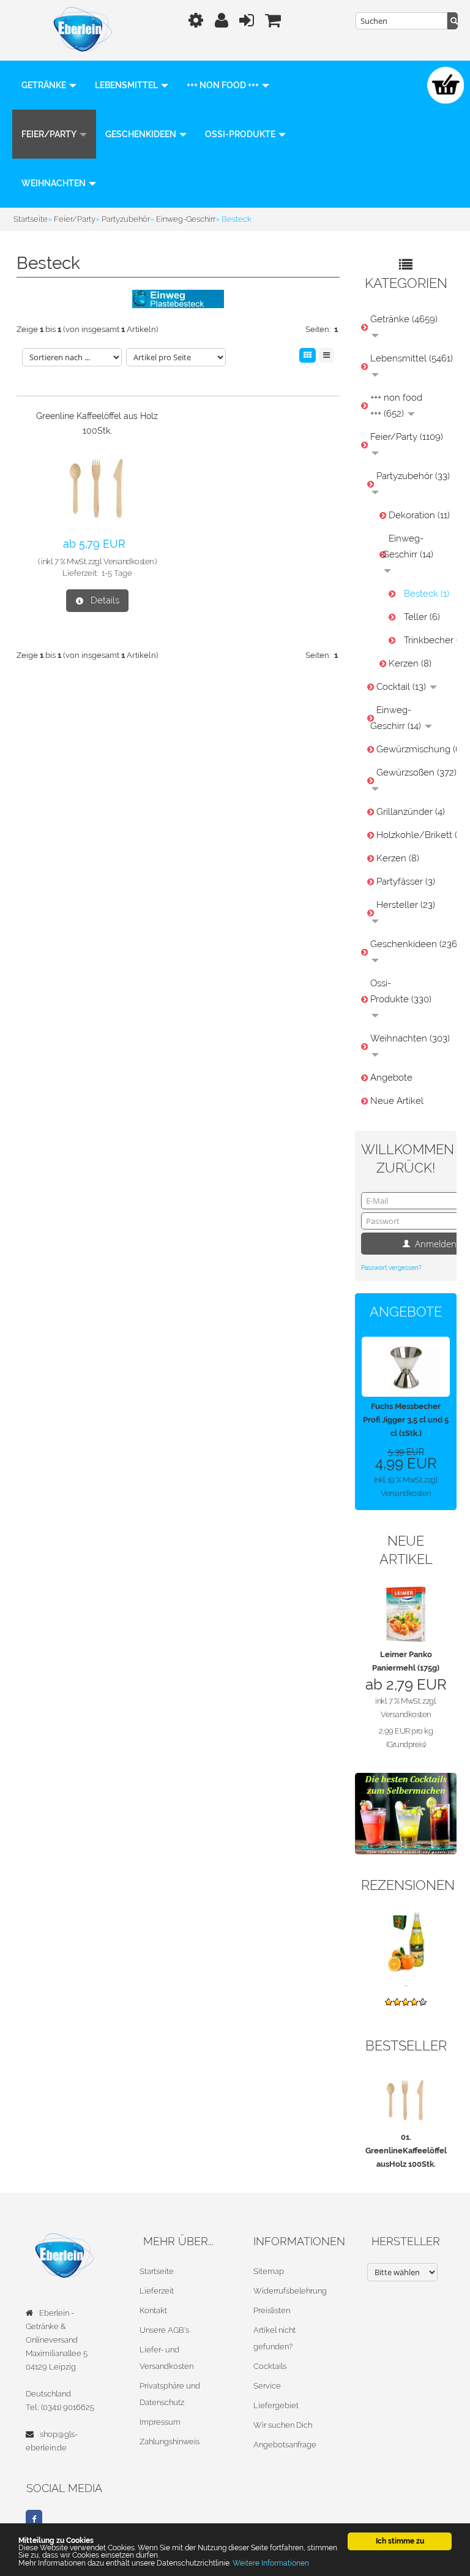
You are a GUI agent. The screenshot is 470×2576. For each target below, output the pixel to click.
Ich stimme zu (400, 2541)
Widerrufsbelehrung (290, 2291)
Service (267, 2386)
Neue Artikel (397, 1101)
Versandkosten (129, 561)
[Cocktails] (406, 1813)
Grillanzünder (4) (411, 812)
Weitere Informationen (271, 2563)
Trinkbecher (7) (427, 640)
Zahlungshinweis (170, 2442)
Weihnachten (54, 183)
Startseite (157, 2271)
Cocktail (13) (402, 687)
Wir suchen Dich (283, 2425)
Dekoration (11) (419, 515)
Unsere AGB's (164, 2330)
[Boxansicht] (308, 355)
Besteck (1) (427, 594)
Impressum (160, 2422)
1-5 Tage (117, 573)
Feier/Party (50, 134)
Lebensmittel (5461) (410, 358)
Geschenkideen (142, 134)
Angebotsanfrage (285, 2445)
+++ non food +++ (224, 85)
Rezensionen (408, 1885)
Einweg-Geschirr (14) (408, 546)
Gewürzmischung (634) (413, 749)
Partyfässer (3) (406, 882)
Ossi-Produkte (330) (401, 991)
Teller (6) (422, 617)
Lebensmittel (127, 85)
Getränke (45, 85)
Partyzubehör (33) (413, 476)
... (406, 1983)
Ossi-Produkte (241, 134)
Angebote (391, 1078)
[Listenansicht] (326, 355)
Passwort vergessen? (391, 1268)
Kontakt (153, 2310)
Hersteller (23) (406, 905)
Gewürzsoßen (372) (413, 772)
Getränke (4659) (404, 319)
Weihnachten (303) (410, 1038)
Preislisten (272, 2310)
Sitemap (269, 2271)
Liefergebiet (276, 2405)
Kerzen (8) (410, 663)
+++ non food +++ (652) (396, 406)
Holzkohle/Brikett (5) (413, 835)
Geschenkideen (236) (410, 944)
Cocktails (270, 2366)
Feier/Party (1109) (407, 437)
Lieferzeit (157, 2291)
